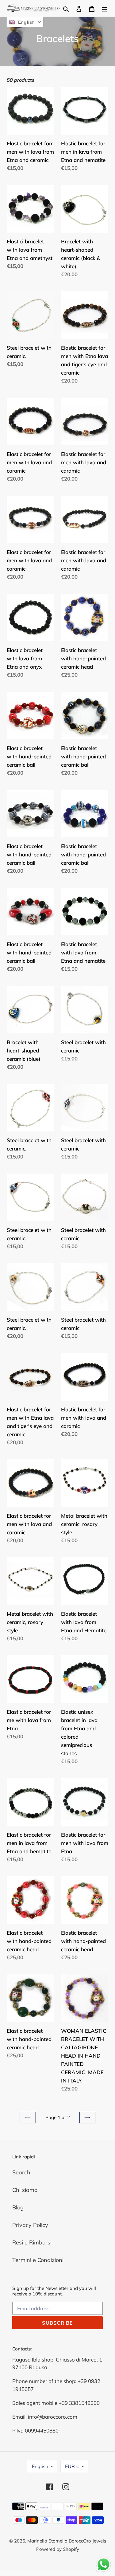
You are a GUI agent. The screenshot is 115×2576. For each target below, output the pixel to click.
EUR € (72, 2466)
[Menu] (105, 8)
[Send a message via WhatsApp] (103, 2564)
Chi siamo (25, 2190)
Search (21, 2172)
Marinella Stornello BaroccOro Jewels (67, 2541)
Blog (18, 2207)
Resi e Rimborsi (32, 2242)
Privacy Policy (30, 2225)
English (40, 2466)
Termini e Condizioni (38, 2260)
